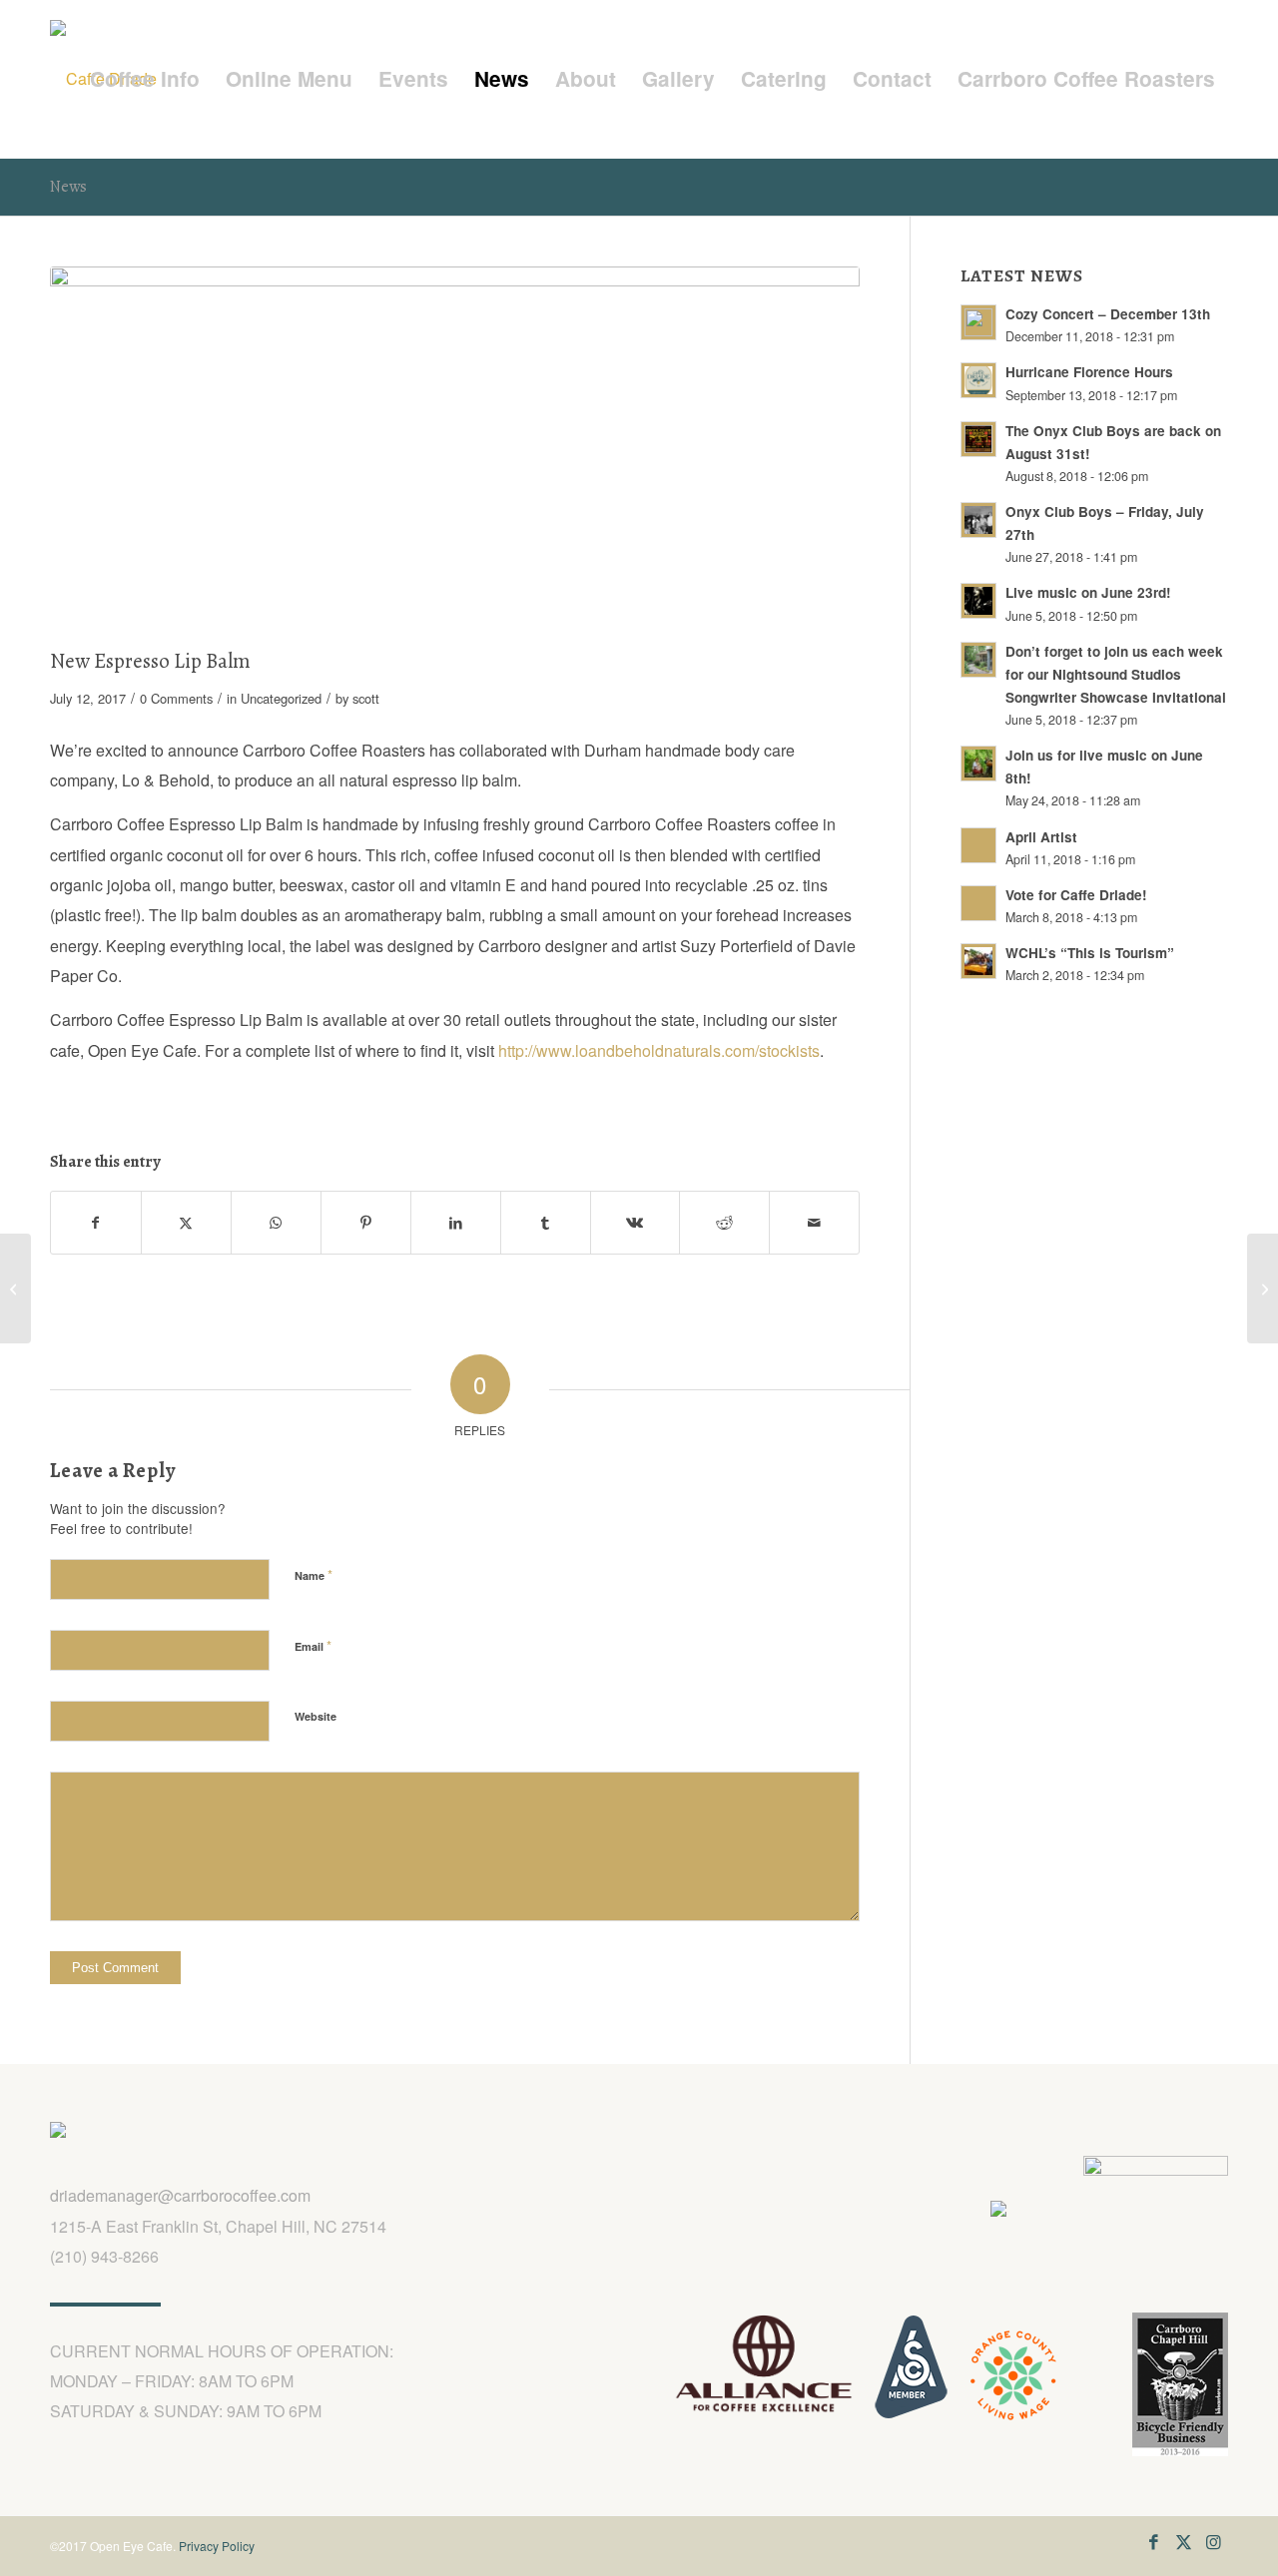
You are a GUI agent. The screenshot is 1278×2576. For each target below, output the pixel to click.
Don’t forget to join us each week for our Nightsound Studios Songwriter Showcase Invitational (1116, 674)
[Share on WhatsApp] (276, 1222)
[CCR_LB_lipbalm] (455, 453)
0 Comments (176, 698)
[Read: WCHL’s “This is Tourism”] (978, 961)
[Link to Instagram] (1213, 2541)
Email (313, 1645)
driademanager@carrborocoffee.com (180, 2195)
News (68, 187)
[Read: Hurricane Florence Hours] (978, 380)
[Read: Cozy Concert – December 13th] (978, 322)
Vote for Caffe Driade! (1076, 895)
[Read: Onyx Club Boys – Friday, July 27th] (978, 520)
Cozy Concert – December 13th (1108, 314)
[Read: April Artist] (978, 845)
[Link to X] (1183, 2541)
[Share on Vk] (636, 1222)
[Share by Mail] (814, 1222)
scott (366, 698)
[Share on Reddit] (724, 1222)
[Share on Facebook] (96, 1222)
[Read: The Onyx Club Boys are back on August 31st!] (978, 439)
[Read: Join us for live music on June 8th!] (978, 764)
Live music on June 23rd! (1088, 592)
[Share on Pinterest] (366, 1222)
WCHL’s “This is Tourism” (1090, 953)
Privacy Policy (217, 2546)
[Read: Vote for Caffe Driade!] (978, 903)
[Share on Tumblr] (546, 1222)
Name (314, 1574)
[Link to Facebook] (1153, 2541)
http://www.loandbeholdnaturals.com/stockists (659, 1050)
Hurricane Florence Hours (1089, 372)
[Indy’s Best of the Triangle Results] (15, 1288)
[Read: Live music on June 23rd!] (978, 601)
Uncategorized (281, 698)
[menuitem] (145, 79)
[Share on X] (186, 1222)
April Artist (1041, 837)
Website (316, 1716)
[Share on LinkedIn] (456, 1222)
